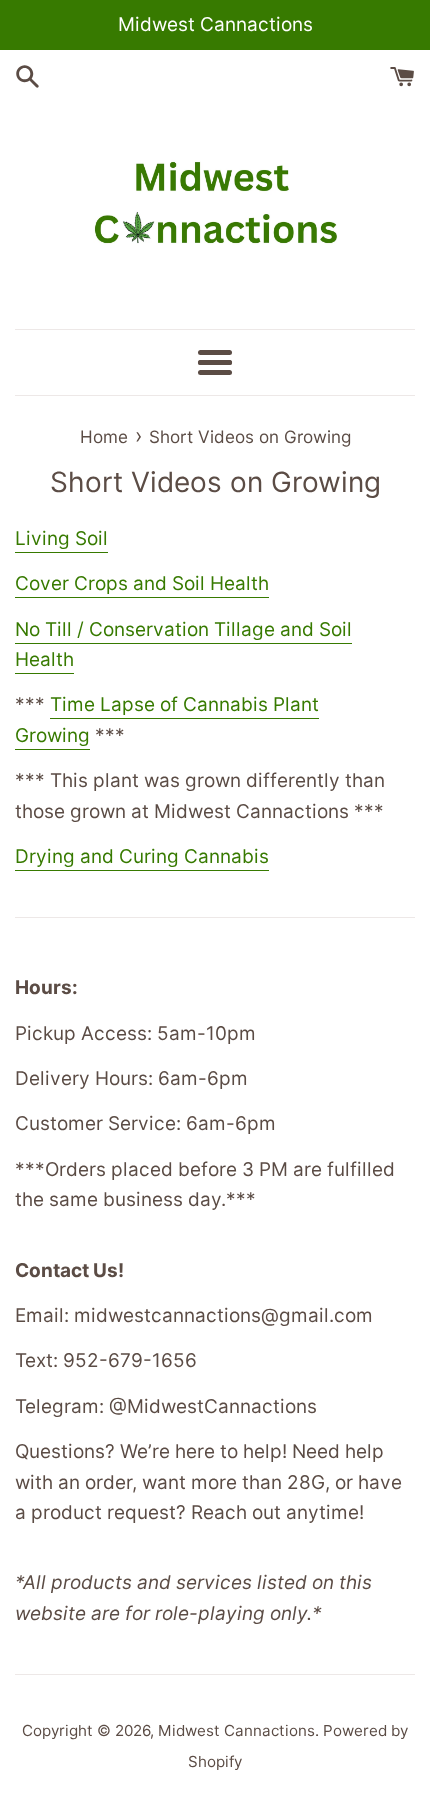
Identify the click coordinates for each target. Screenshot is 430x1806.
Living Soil (61, 538)
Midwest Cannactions (236, 1730)
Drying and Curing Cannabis (142, 856)
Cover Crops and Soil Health (142, 583)
